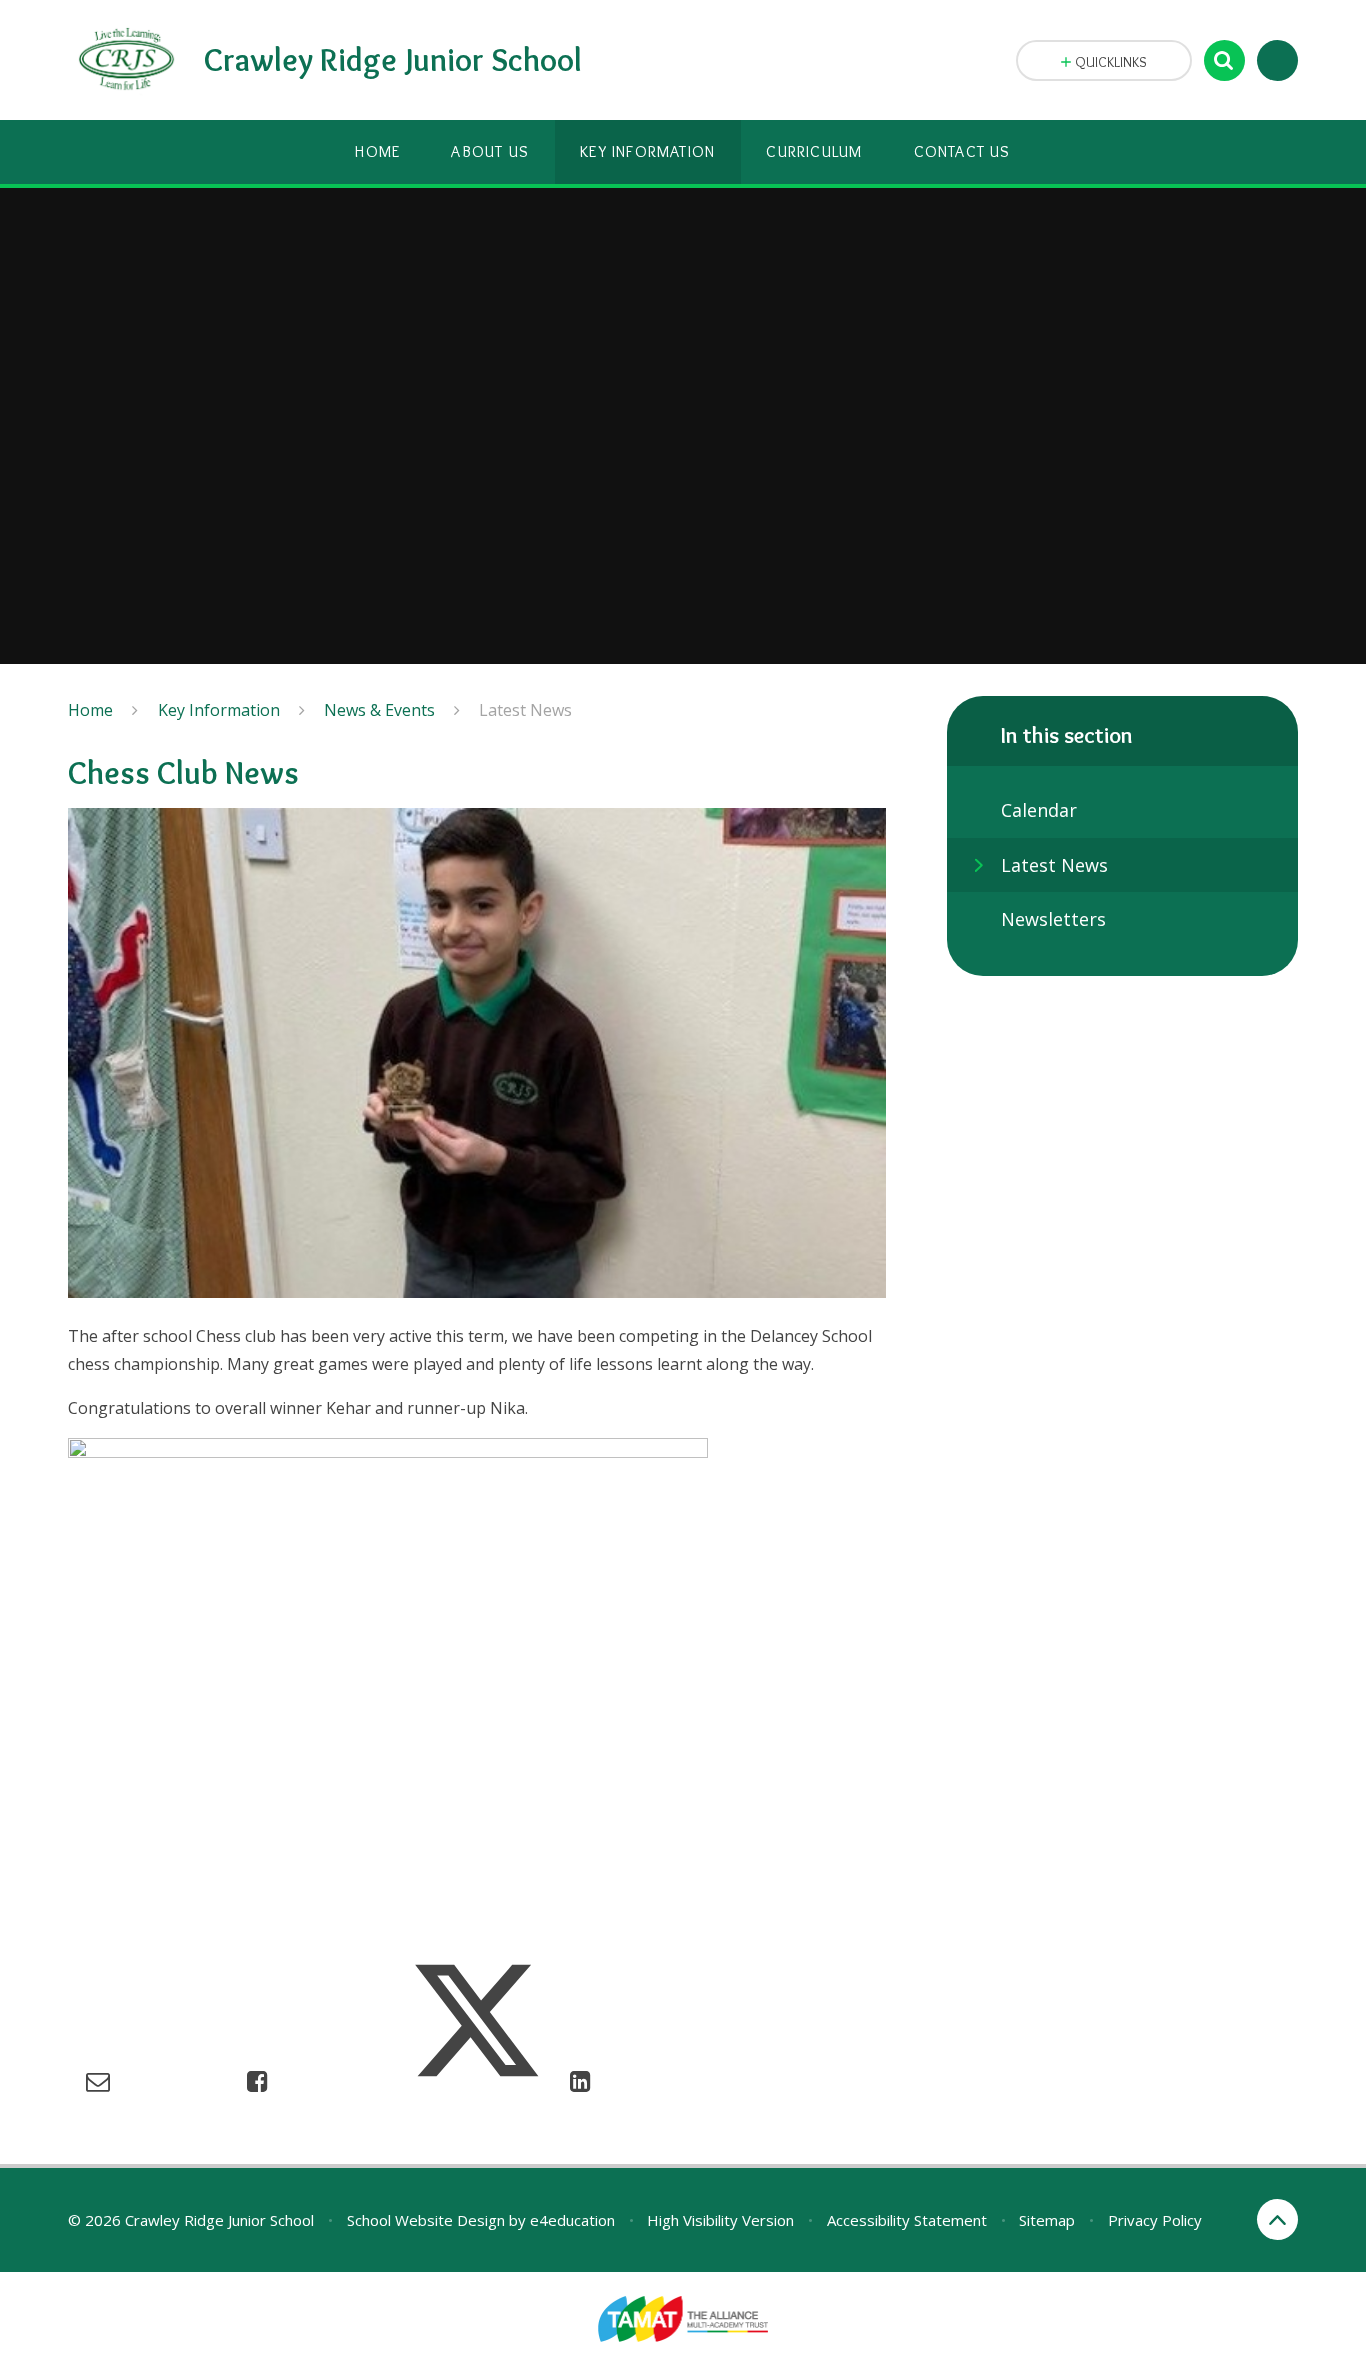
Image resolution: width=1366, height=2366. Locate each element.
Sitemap (1047, 2220)
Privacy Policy (1155, 2220)
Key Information (219, 710)
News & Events (379, 710)
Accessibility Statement (907, 2220)
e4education (572, 2220)
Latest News (525, 710)
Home (90, 710)
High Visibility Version (720, 2220)
